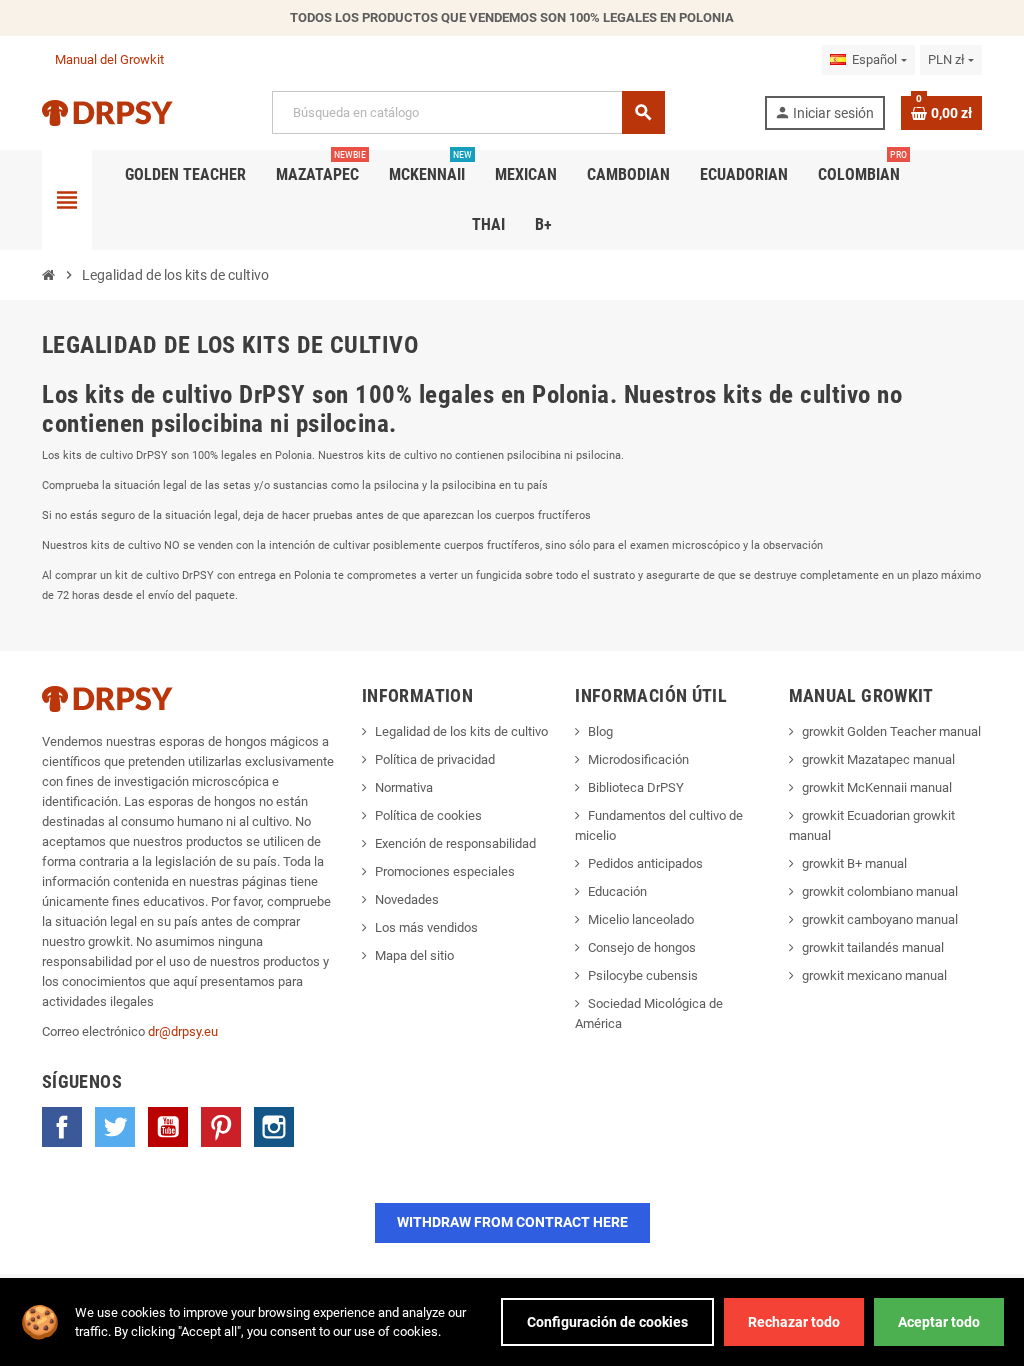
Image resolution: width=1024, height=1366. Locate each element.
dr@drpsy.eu (183, 1031)
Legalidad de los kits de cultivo (461, 731)
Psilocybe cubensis (643, 975)
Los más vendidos (426, 927)
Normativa (404, 787)
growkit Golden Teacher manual (891, 731)
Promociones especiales (445, 871)
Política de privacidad (435, 759)
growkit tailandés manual (873, 947)
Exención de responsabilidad (455, 843)
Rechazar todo (794, 1322)
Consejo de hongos (642, 947)
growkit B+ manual (854, 863)
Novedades (407, 899)
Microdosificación (638, 759)
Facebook (62, 1127)
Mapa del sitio (414, 955)
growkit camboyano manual (880, 919)
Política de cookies (428, 815)
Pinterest (221, 1127)
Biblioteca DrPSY (636, 787)
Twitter (115, 1127)
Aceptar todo (939, 1322)
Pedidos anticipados (645, 863)
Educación (617, 891)
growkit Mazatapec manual (878, 759)
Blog (600, 731)
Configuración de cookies (607, 1322)
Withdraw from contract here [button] (512, 1222)
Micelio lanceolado (641, 919)
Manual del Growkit (109, 59)
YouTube (168, 1127)
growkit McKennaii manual (877, 787)
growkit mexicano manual (874, 975)
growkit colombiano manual (880, 891)
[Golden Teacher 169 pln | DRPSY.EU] (107, 111)
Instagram (274, 1127)
